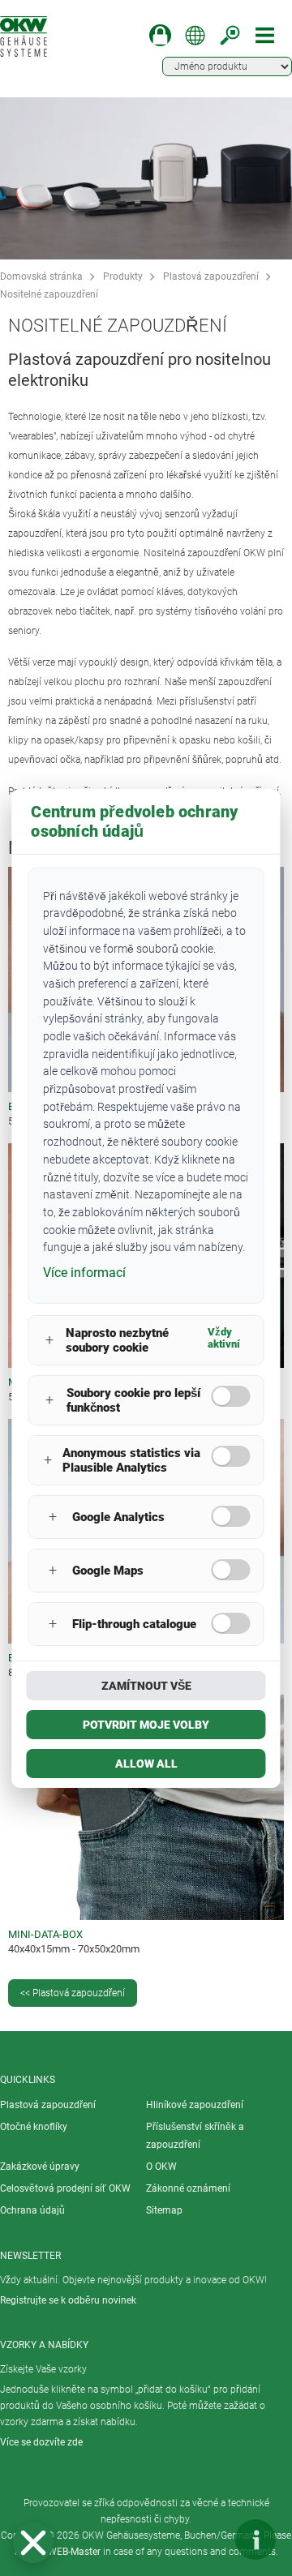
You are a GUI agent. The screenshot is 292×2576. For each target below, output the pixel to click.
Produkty (123, 276)
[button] (33, 2543)
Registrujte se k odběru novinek (68, 2300)
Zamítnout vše (146, 1686)
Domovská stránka (41, 276)
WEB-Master (74, 2552)
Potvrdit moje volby (146, 1725)
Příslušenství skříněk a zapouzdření (195, 2136)
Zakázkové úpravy (40, 2167)
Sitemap (164, 2210)
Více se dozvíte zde (41, 2442)
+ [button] (49, 1340)
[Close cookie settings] (33, 2543)
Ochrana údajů (32, 2210)
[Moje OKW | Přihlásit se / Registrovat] (160, 35)
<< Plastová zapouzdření (73, 1993)
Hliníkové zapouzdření (195, 2105)
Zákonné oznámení (188, 2188)
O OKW (161, 2167)
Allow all (146, 1764)
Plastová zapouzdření (211, 276)
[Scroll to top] (207, 2540)
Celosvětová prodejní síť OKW (65, 2188)
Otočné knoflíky (34, 2127)
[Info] (255, 2540)
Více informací (84, 1273)
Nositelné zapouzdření (49, 294)
